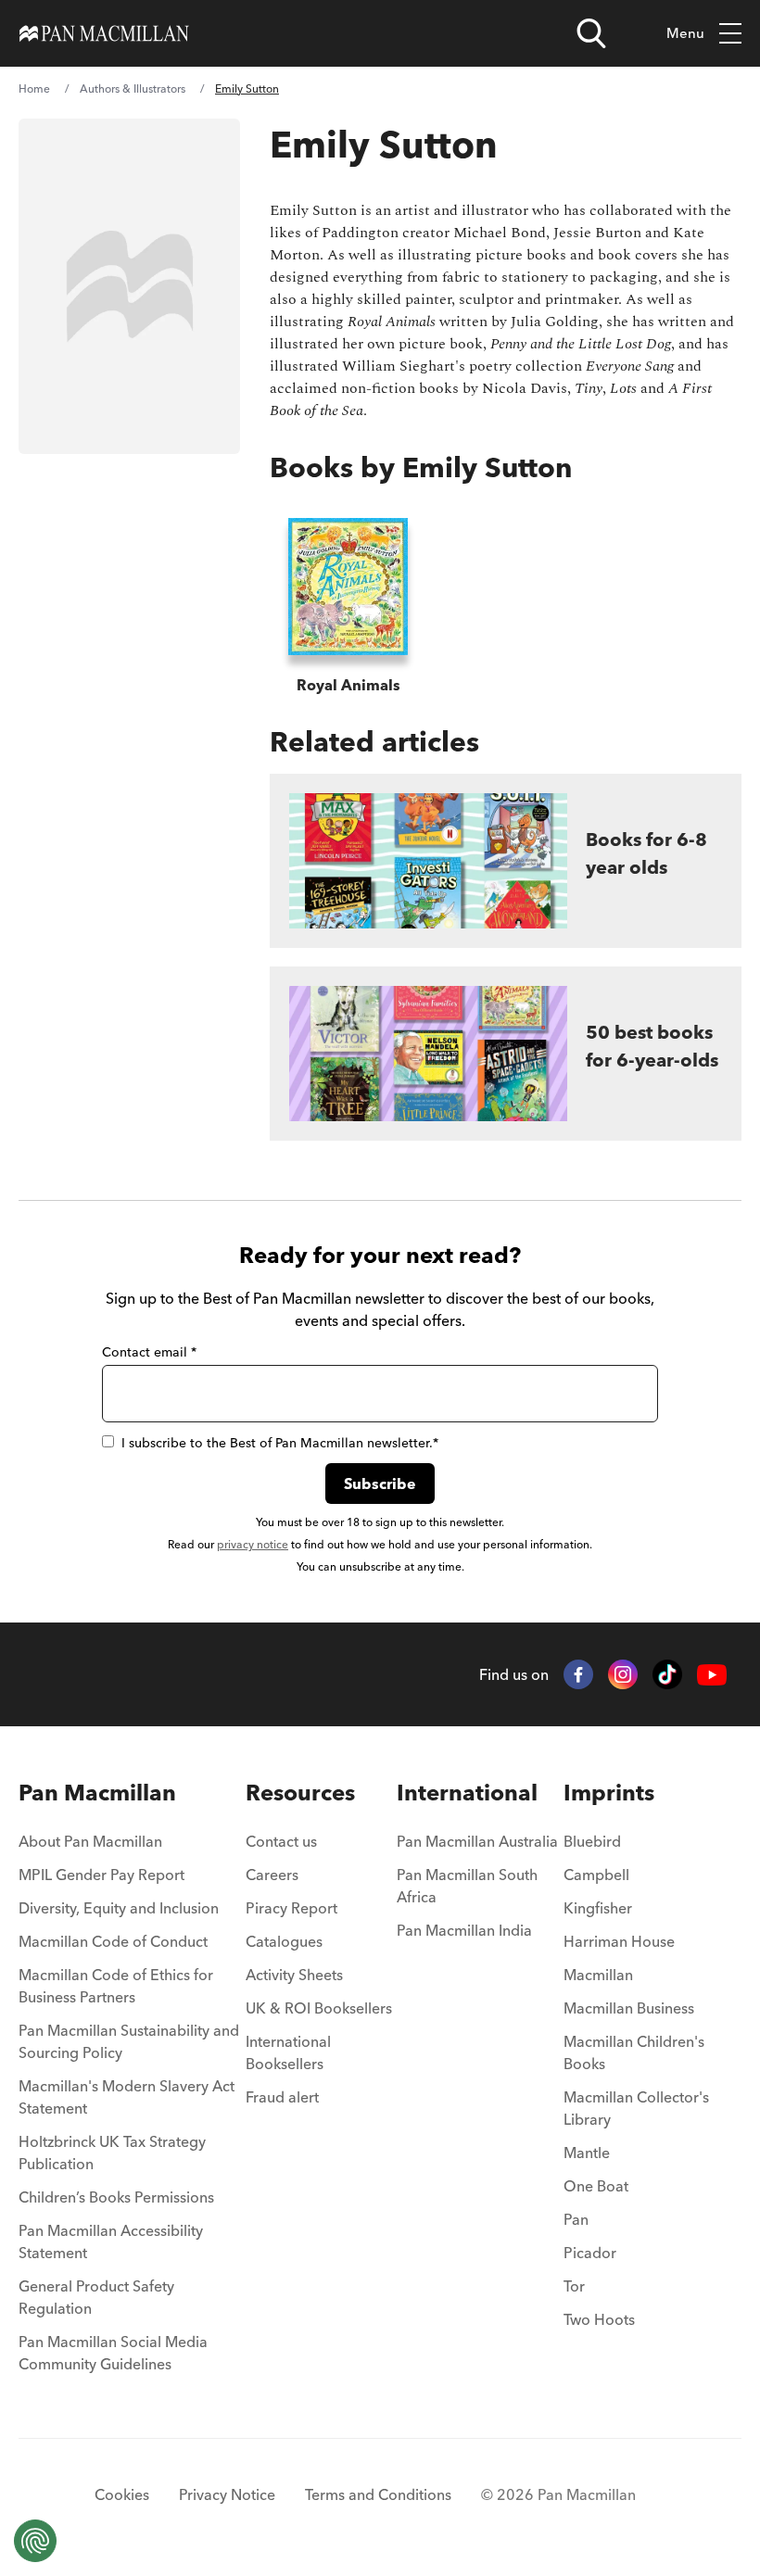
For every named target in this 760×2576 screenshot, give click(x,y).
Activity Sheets (294, 1975)
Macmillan (598, 1975)
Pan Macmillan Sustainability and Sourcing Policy (129, 2041)
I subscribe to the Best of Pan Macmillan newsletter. (280, 1443)
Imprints (609, 1793)
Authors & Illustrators (133, 88)
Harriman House (619, 1941)
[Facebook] (578, 1674)
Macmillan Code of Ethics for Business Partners (116, 1986)
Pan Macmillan (97, 1793)
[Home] (104, 33)
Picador (590, 2253)
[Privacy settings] (35, 2541)
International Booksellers (288, 2052)
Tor (574, 2286)
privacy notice (253, 1544)
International (467, 1793)
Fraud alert (282, 2097)
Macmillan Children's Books (634, 2052)
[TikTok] (667, 1674)
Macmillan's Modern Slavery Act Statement (127, 2097)
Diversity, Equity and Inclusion (119, 1908)
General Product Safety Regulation (96, 2297)
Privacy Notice (227, 2494)
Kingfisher (598, 1908)
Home (34, 88)
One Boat (596, 2186)
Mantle (587, 2153)
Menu (685, 33)
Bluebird (592, 1841)
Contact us (281, 1841)
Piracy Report (291, 1908)
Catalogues (284, 1941)
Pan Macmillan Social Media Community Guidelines (113, 2353)
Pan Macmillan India (464, 1930)
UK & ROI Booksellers (319, 2008)
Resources (300, 1793)
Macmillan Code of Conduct (113, 1941)
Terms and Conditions (378, 2494)
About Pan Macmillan (90, 1841)
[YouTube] (712, 1675)
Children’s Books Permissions (116, 2197)
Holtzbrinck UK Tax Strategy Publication (112, 2153)
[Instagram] (623, 1674)
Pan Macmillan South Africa (467, 1886)
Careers (272, 1875)
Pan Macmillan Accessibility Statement (111, 2241)
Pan (576, 2219)
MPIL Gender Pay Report (101, 1875)
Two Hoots (599, 2319)
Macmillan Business (629, 2008)
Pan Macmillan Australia (477, 1841)
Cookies (122, 2494)
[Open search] (591, 33)
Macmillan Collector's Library (636, 2108)
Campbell (596, 1875)
